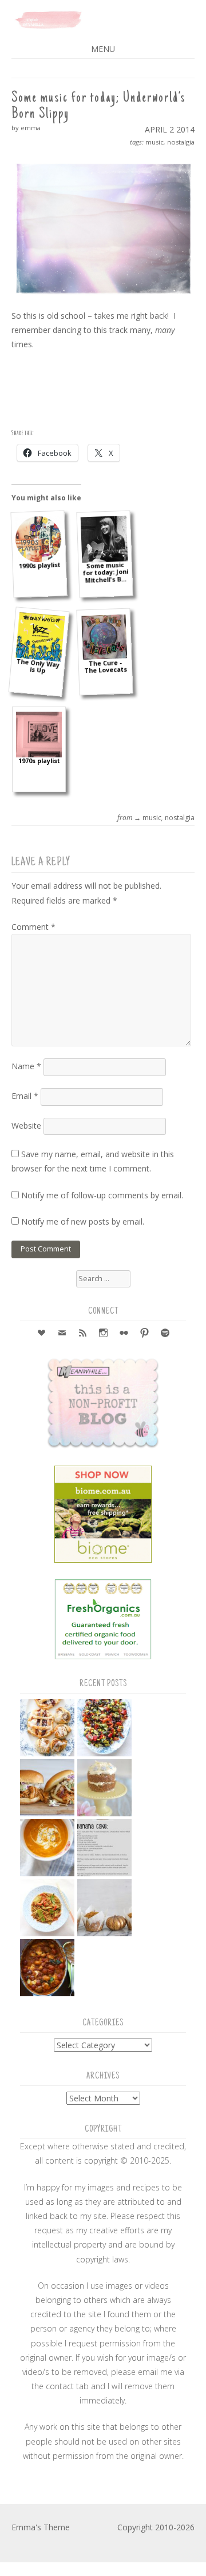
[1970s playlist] (39, 735)
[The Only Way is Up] (40, 637)
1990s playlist (39, 566)
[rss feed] (82, 1334)
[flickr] (124, 1334)
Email (25, 1096)
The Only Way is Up (38, 666)
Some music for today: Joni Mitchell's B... (105, 573)
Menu (103, 49)
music (154, 142)
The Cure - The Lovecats (105, 667)
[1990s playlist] (39, 539)
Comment (33, 927)
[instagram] (103, 1334)
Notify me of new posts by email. (83, 1221)
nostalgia (181, 142)
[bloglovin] (41, 1334)
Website (26, 1126)
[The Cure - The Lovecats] (104, 637)
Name (26, 1066)
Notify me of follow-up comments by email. (102, 1195)
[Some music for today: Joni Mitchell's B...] (104, 539)
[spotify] (165, 1334)
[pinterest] (144, 1334)
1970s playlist (39, 761)
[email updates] (62, 1334)
